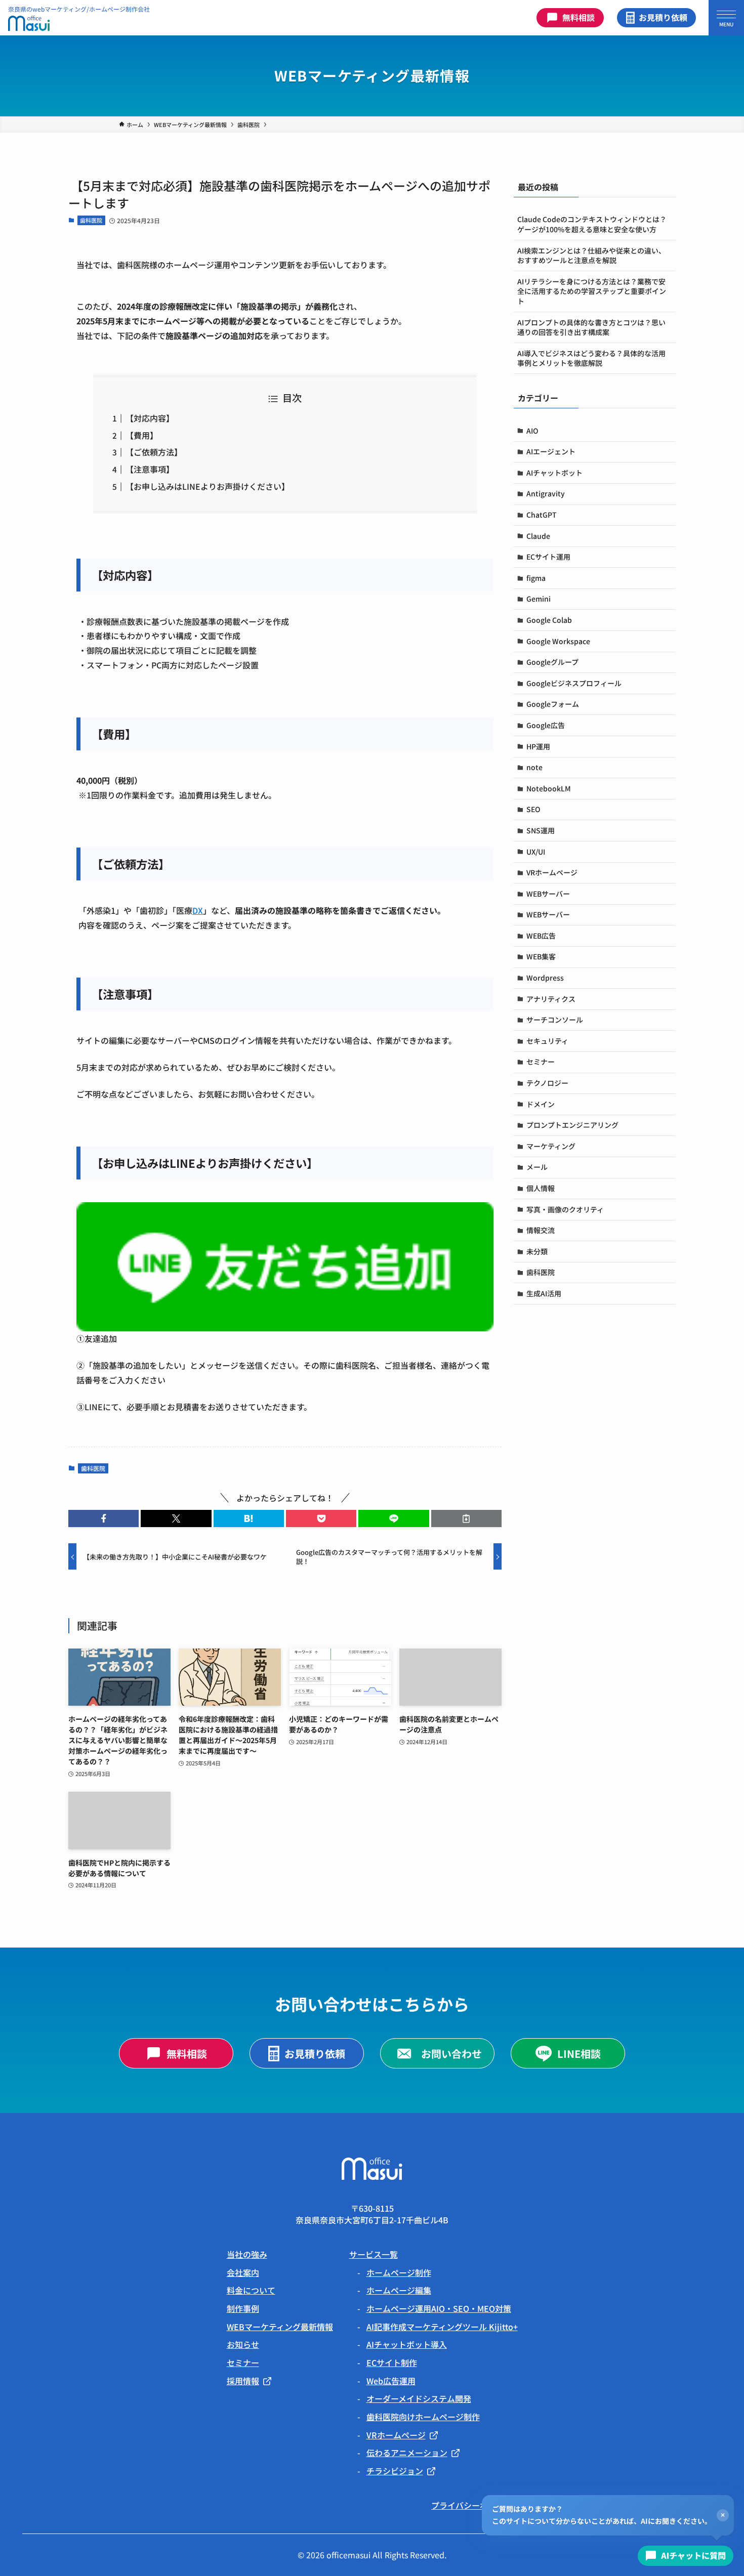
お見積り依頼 (663, 17)
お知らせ (243, 2344)
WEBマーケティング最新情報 (280, 2327)
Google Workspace (558, 641)
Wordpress (545, 978)
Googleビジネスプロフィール (574, 683)
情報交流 (541, 1230)
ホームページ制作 (399, 2272)
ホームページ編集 (399, 2290)
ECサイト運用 (548, 557)
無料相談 (578, 17)
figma (536, 578)
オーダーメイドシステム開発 (419, 2398)
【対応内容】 (150, 418)
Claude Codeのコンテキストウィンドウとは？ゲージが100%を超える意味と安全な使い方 (592, 224)
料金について (251, 2290)
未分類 (537, 1251)
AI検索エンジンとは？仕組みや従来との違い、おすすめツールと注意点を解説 (591, 256)
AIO (532, 431)
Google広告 (546, 725)
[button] (104, 1518)
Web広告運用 (391, 2381)
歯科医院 (91, 220)
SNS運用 (541, 830)
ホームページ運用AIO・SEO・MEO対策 (439, 2308)
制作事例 (243, 2308)
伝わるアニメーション (407, 2453)
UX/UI (536, 852)
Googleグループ (552, 662)
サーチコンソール (555, 1020)
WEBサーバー (548, 894)
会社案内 (243, 2272)
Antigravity (546, 493)
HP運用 (538, 746)
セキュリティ (547, 1041)
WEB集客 (541, 956)
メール (537, 1167)
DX (198, 910)
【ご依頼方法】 (154, 452)
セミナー (541, 1062)
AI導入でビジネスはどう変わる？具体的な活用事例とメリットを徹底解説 (591, 358)
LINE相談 (579, 2054)
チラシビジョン (395, 2471)
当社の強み (247, 2254)
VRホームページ (552, 872)
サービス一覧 (374, 2254)
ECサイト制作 (392, 2362)
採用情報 (243, 2381)
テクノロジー (547, 1083)
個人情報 (541, 1188)
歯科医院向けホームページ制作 (423, 2417)
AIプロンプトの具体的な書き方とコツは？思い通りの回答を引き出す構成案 (591, 327)
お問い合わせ (451, 2054)
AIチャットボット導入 (407, 2344)
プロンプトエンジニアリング (572, 1125)
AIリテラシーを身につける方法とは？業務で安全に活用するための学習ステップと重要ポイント (592, 291)
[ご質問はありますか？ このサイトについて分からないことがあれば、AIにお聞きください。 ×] (686, 2556)
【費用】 (142, 435)
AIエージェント (551, 451)
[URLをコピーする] (466, 1518)
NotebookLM (549, 788)
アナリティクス (551, 999)
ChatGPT (542, 515)
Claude (538, 536)
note (534, 767)
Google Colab (549, 620)
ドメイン (541, 1104)
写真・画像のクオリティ (565, 1209)
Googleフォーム (553, 704)
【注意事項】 (150, 469)
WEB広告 (541, 936)
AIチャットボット (554, 473)
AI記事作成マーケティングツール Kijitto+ (442, 2327)
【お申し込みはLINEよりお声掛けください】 (208, 486)
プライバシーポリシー (472, 2505)
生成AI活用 (544, 1293)
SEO (533, 809)
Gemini (539, 599)
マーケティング (551, 1146)
